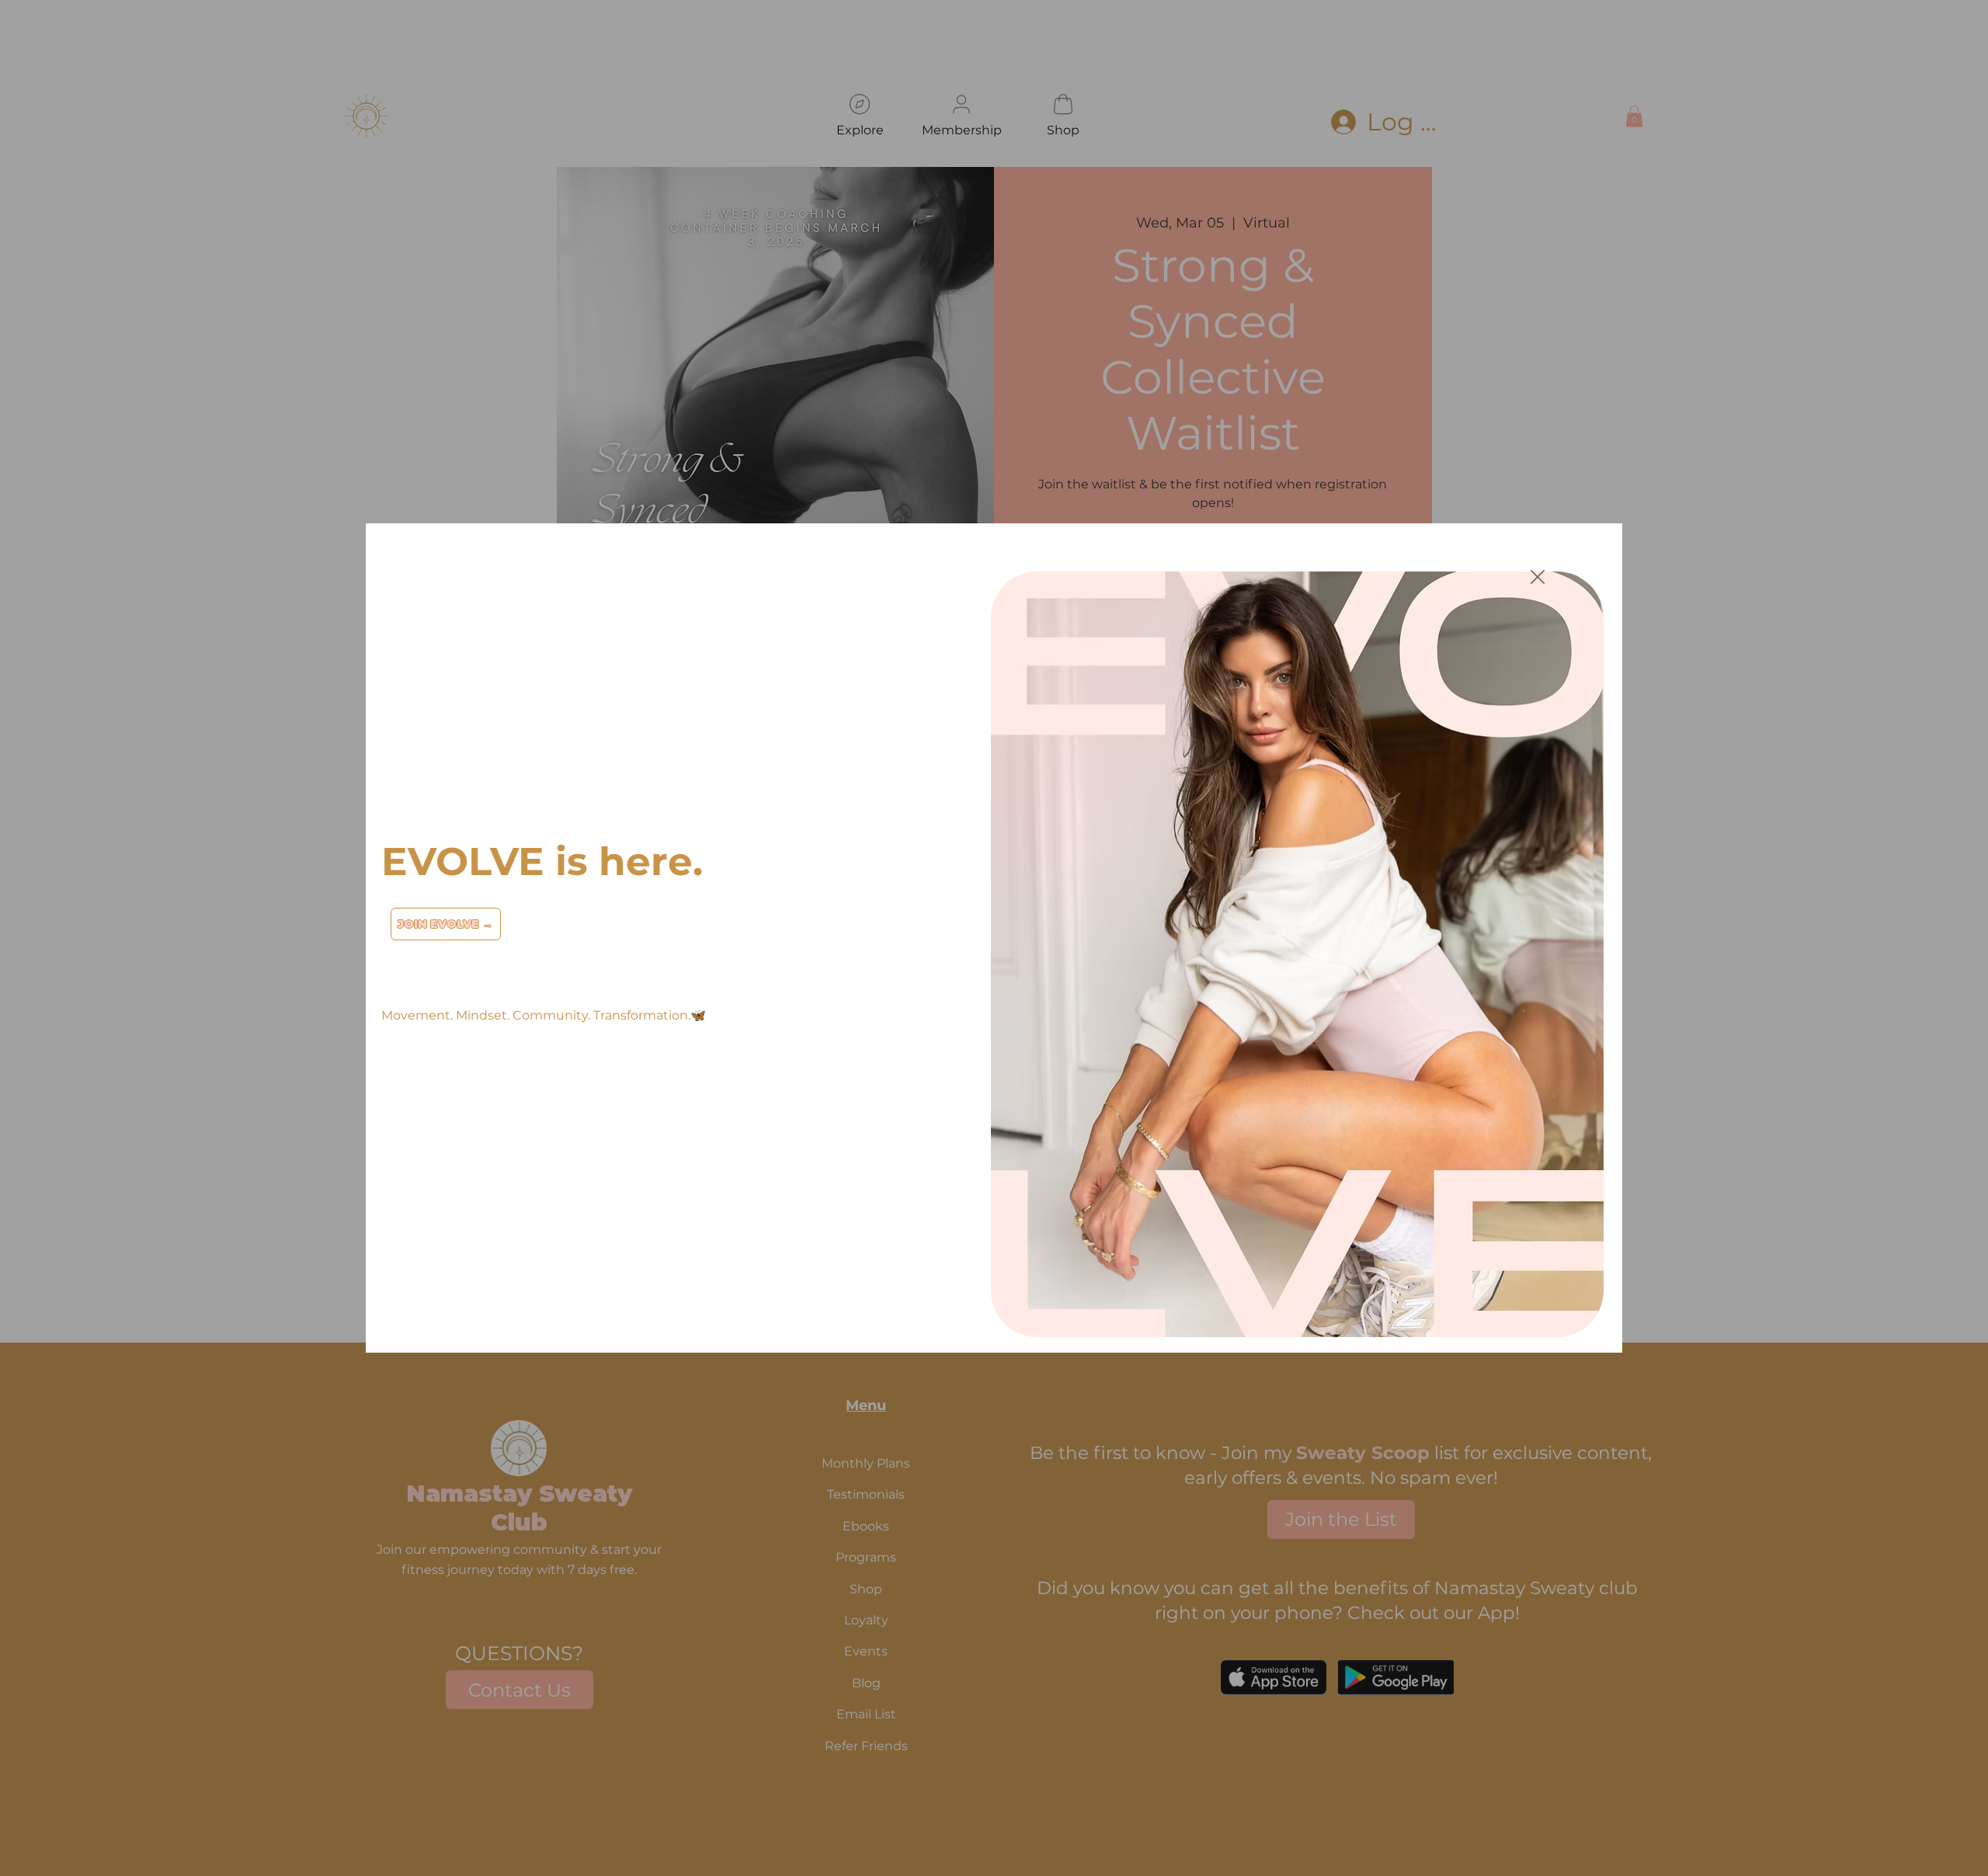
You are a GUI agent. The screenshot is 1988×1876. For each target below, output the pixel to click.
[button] (1538, 578)
